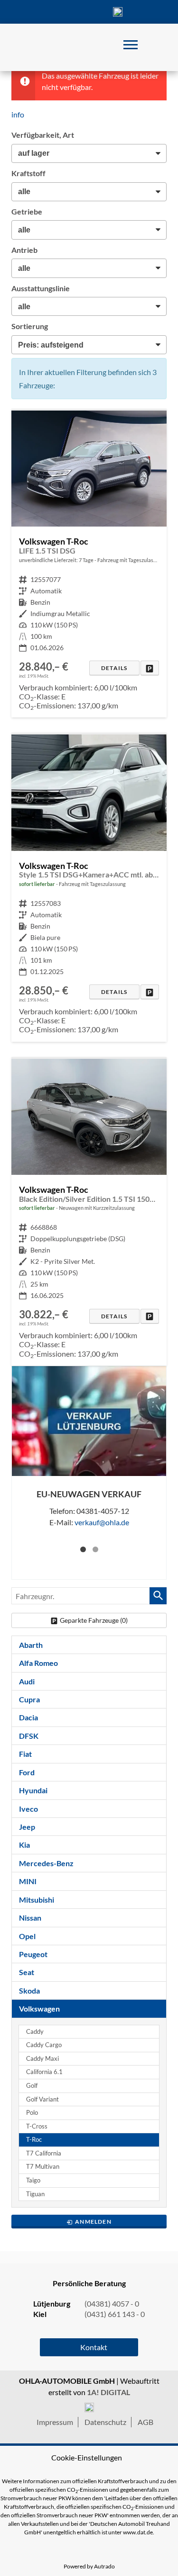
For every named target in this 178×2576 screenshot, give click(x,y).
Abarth (31, 1645)
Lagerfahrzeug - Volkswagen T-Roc (89, 564)
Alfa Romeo (38, 1663)
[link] (150, 668)
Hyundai (33, 1790)
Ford (27, 1772)
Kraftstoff (28, 173)
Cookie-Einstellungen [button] (87, 2457)
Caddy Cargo (44, 2045)
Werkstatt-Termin (146, 12)
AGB (145, 2422)
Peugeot (33, 1954)
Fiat (25, 1754)
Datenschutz (105, 2422)
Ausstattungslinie (41, 288)
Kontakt (89, 12)
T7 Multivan (43, 2167)
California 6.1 (44, 2072)
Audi (27, 1681)
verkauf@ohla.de (102, 1522)
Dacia (28, 1717)
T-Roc (34, 2140)
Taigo (33, 2180)
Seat (27, 1972)
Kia (24, 1845)
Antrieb (24, 250)
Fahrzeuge (32, 12)
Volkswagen (39, 2008)
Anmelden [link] (93, 2222)
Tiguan (35, 2194)
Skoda (29, 1990)
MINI (28, 1881)
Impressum (55, 2422)
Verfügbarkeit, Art (43, 135)
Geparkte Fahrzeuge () (94, 1620)
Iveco (28, 1809)
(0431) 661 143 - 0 (115, 2314)
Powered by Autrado (89, 2566)
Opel (27, 1936)
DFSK (29, 1736)
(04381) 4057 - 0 (118, 12)
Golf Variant (42, 2099)
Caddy (35, 2032)
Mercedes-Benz (46, 1863)
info (18, 114)
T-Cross (37, 2126)
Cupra (29, 1699)
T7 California (44, 2153)
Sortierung (30, 326)
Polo (32, 2113)
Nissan (30, 1918)
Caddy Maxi (42, 2059)
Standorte (61, 12)
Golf (32, 2086)
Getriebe (27, 211)
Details (114, 668)
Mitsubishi (37, 1900)
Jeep (27, 1827)
